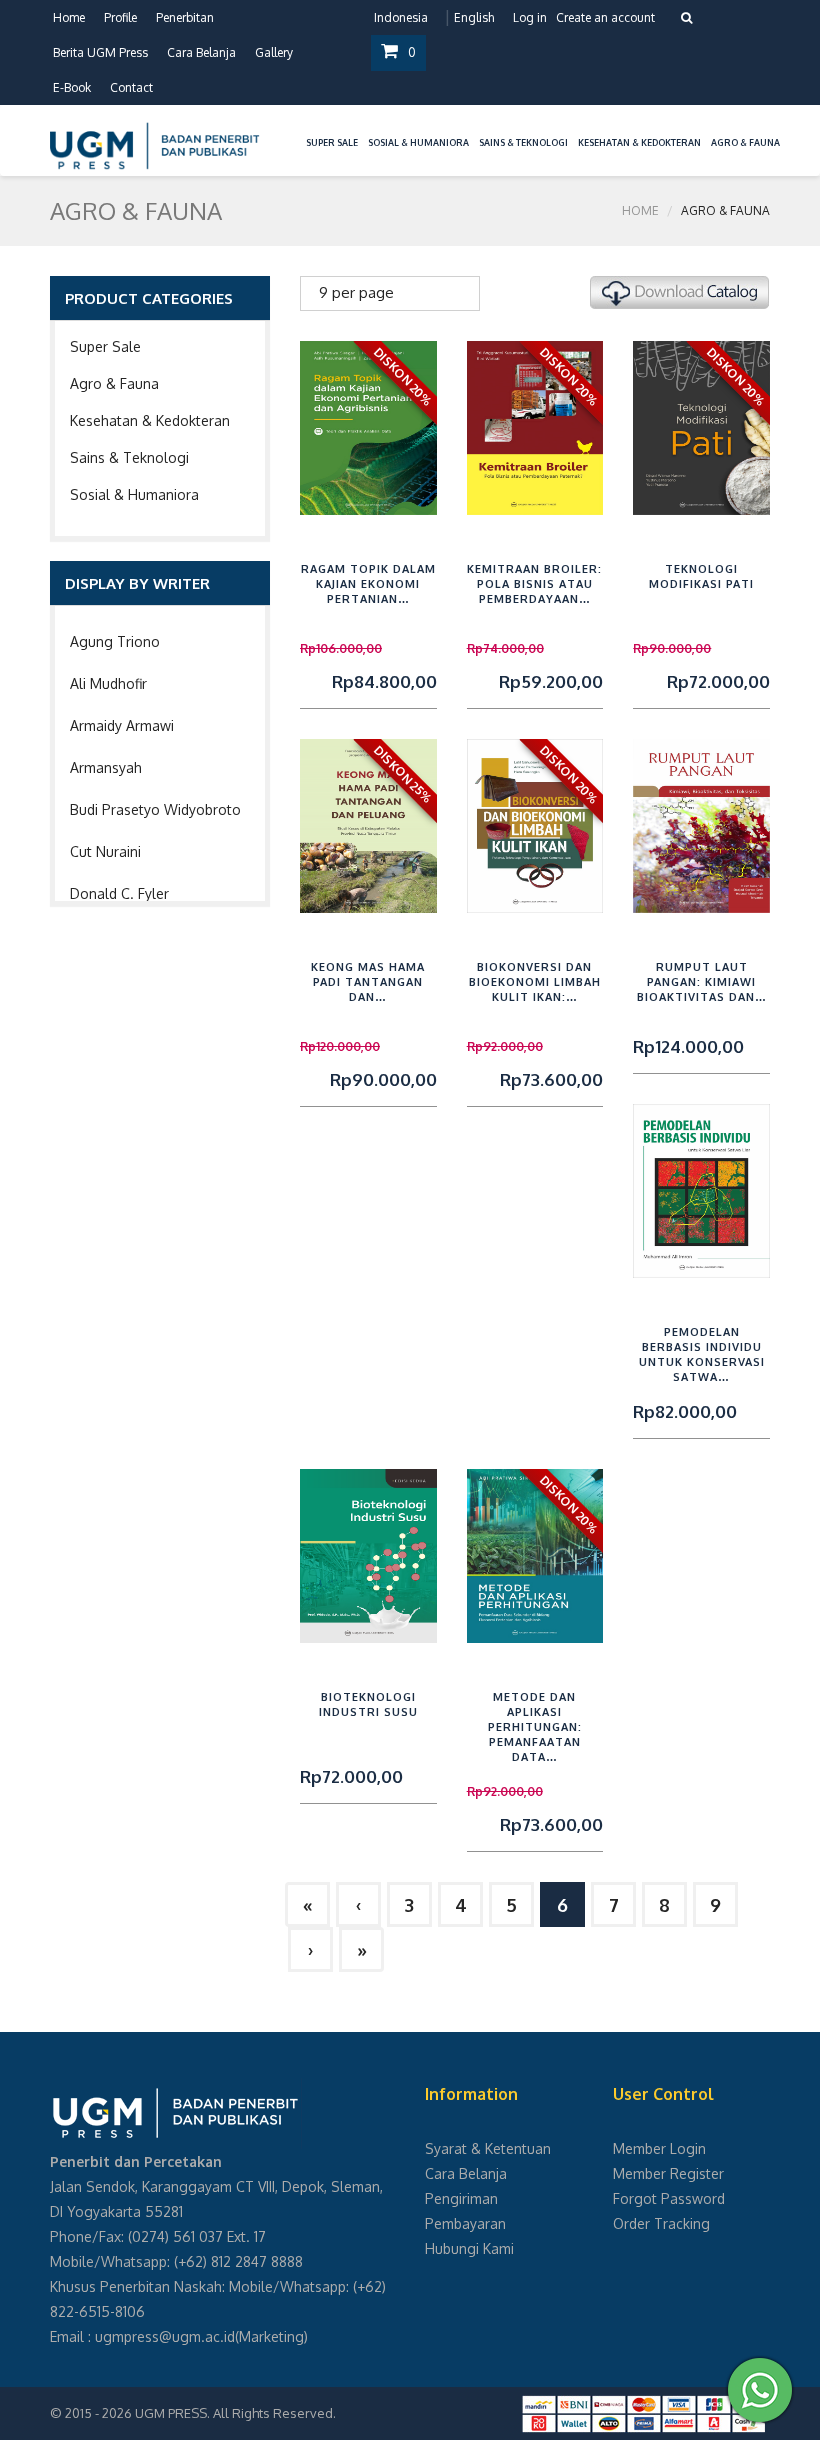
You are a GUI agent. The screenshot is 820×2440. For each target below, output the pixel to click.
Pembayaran (465, 2223)
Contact (131, 87)
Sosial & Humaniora (134, 494)
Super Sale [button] (332, 142)
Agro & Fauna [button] (745, 142)
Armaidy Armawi (122, 725)
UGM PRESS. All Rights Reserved (234, 2413)
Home (69, 17)
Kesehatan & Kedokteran (150, 420)
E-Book (72, 87)
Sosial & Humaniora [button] (418, 142)
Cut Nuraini (105, 851)
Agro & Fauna (114, 383)
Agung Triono (115, 641)
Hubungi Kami (469, 2248)
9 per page (356, 292)
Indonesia (401, 17)
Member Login (659, 2148)
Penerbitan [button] (185, 17)
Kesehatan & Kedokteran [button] (639, 142)
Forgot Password (669, 2198)
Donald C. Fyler (119, 893)
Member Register (668, 2173)
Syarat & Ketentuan (488, 2148)
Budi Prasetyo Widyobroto (155, 809)
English (474, 17)
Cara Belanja (201, 52)
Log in (530, 17)
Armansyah (106, 767)
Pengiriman (461, 2198)
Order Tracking (661, 2223)
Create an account (605, 17)
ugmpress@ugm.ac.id (165, 2336)
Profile (120, 17)
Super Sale (105, 346)
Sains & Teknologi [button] (523, 142)
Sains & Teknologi (129, 457)
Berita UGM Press (100, 52)
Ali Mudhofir (108, 683)
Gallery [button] (274, 52)
